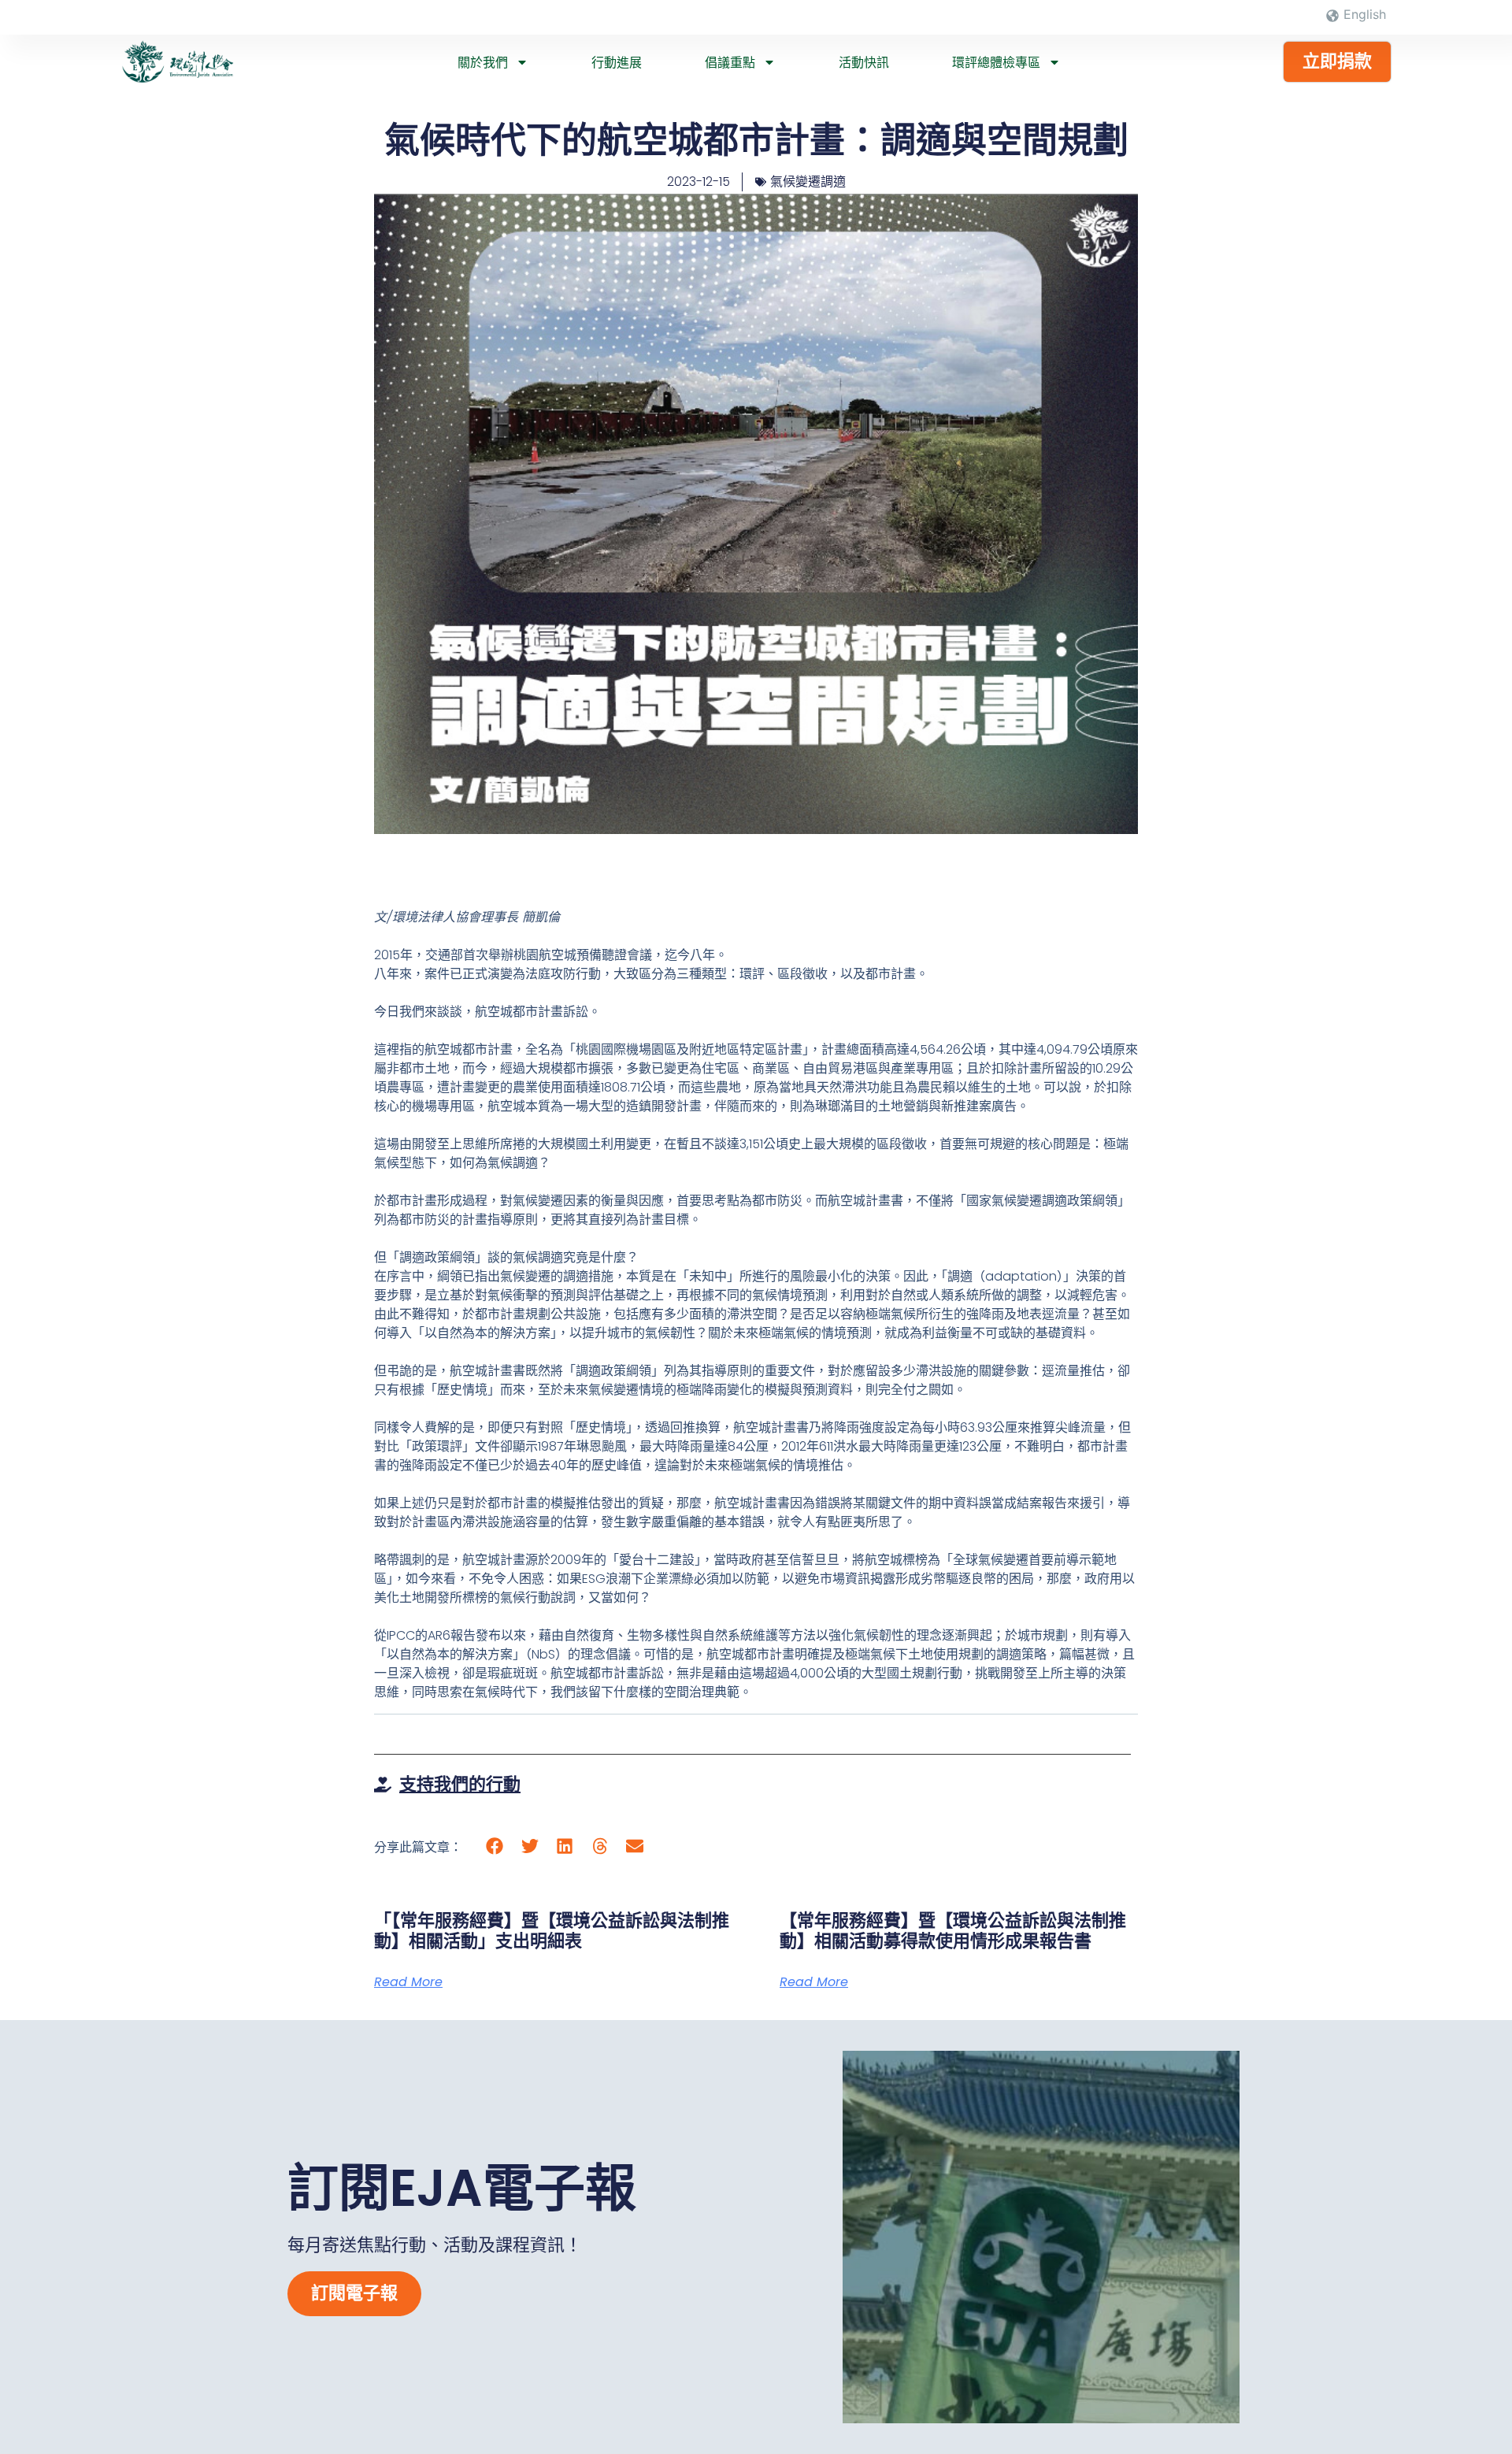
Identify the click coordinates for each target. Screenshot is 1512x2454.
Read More (408, 1982)
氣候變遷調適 (808, 182)
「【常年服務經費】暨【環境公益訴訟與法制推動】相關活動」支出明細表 (552, 1931)
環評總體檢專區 (996, 62)
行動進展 (617, 62)
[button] (495, 1846)
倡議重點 (730, 62)
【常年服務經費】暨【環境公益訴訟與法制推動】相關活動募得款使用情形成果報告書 (953, 1931)
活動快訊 (864, 62)
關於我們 (483, 62)
